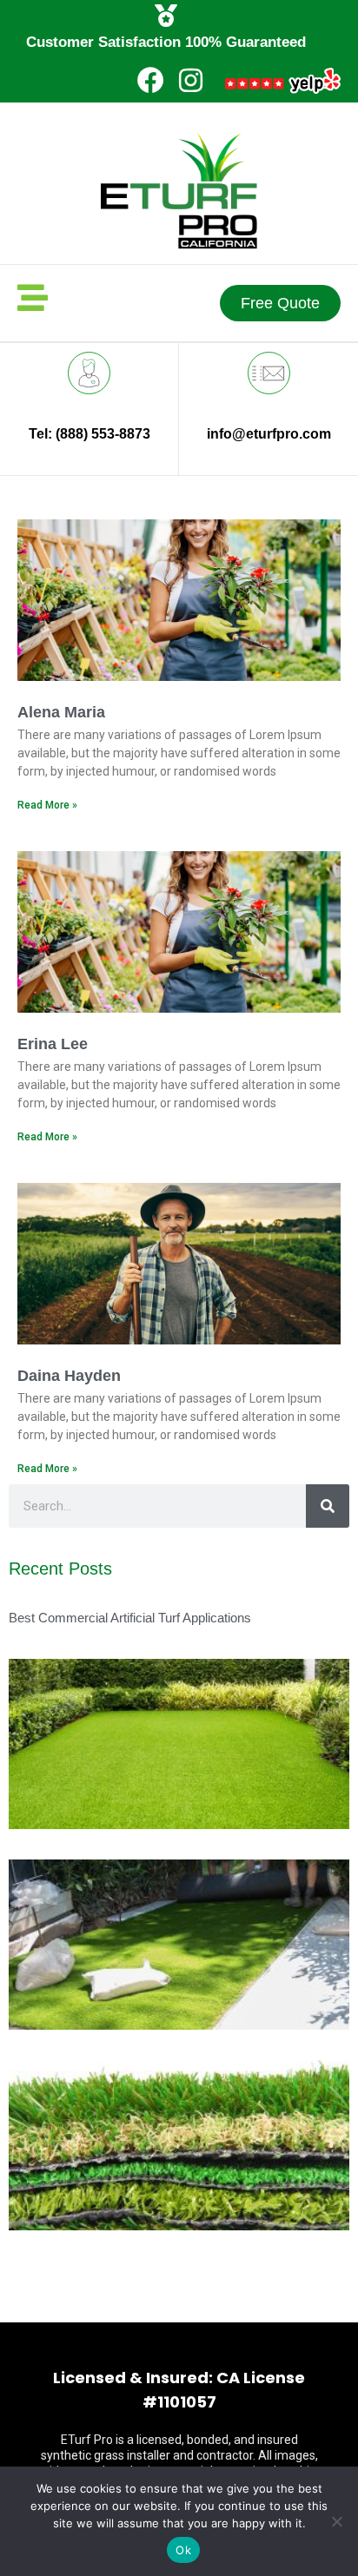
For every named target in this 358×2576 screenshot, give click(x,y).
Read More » (47, 805)
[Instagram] (191, 80)
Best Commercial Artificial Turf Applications (130, 1618)
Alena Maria (61, 712)
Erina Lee (53, 1044)
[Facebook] (151, 80)
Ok (183, 2550)
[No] (336, 2521)
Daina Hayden (69, 1376)
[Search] (328, 1506)
